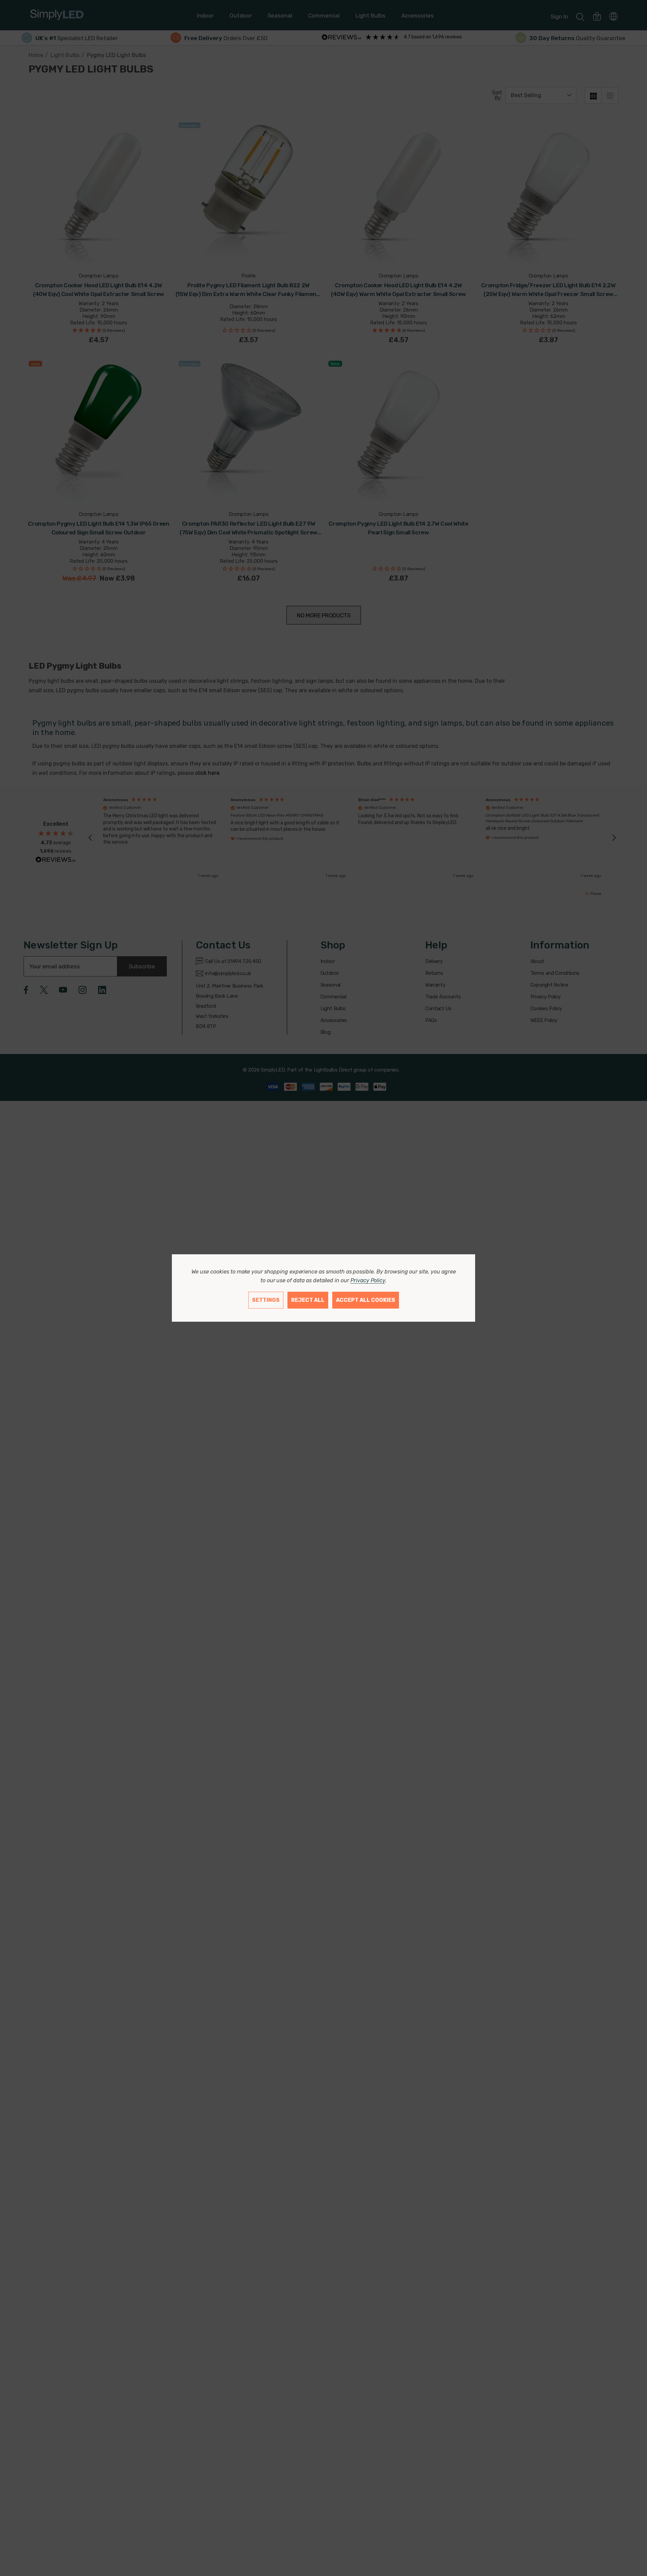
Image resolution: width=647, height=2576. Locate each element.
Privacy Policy (368, 1280)
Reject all (308, 1300)
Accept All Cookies (366, 1300)
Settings (266, 1300)
